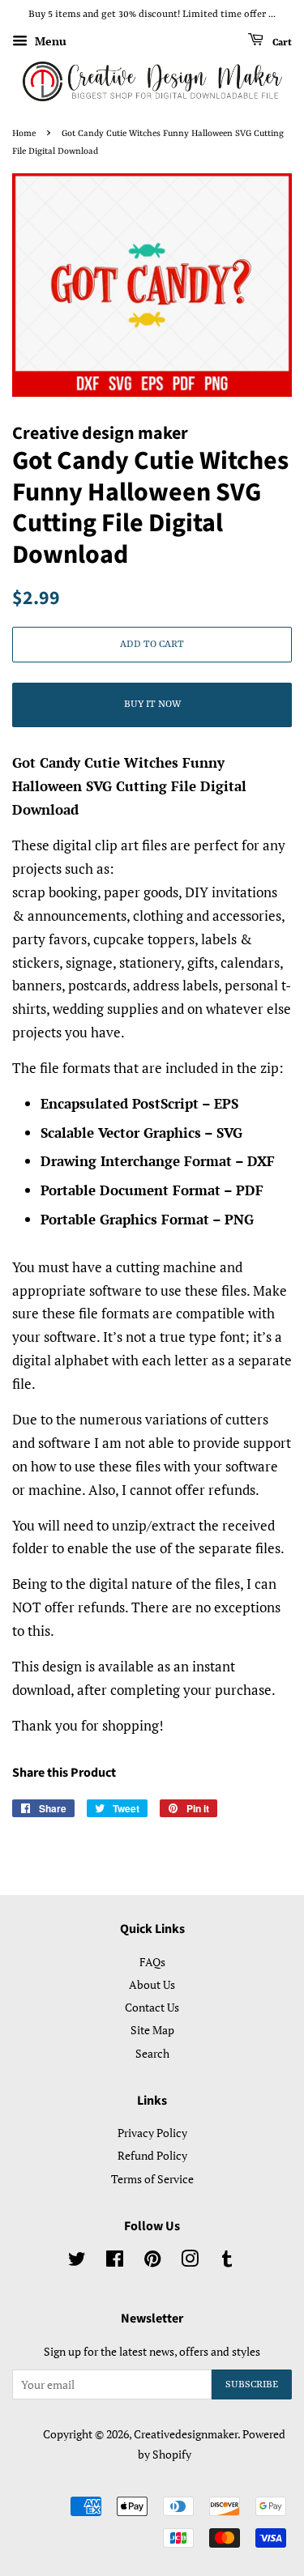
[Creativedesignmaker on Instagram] (190, 2261)
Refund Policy (152, 2155)
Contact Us (152, 2007)
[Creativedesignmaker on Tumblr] (227, 2261)
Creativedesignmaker (186, 2434)
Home (24, 134)
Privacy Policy (152, 2133)
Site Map (152, 2030)
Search (152, 2053)
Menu (49, 41)
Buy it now (152, 705)
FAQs (152, 1962)
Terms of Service (152, 2179)
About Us (152, 1984)
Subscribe (252, 2385)
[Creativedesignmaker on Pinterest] (152, 2261)
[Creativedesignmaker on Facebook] (115, 2261)
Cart (281, 42)
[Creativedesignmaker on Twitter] (77, 2261)
